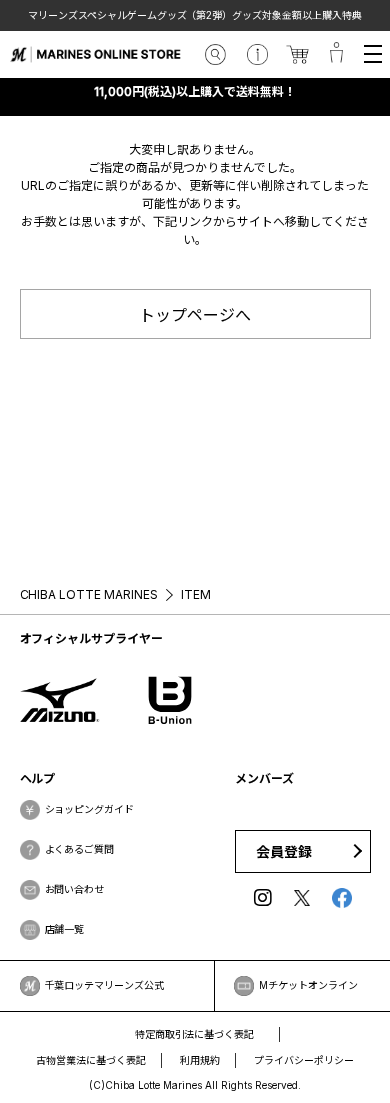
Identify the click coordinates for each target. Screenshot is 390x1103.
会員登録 (284, 851)
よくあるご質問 (80, 849)
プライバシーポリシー (304, 1060)
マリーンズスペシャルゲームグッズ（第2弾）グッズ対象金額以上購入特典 (190, 15)
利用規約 (200, 1060)
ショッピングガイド (90, 809)
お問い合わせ (75, 889)
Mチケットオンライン (308, 985)
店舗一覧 (65, 929)
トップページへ (195, 315)
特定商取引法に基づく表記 (195, 1034)
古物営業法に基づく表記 (91, 1060)
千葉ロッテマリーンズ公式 (105, 985)
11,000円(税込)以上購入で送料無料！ (195, 91)
